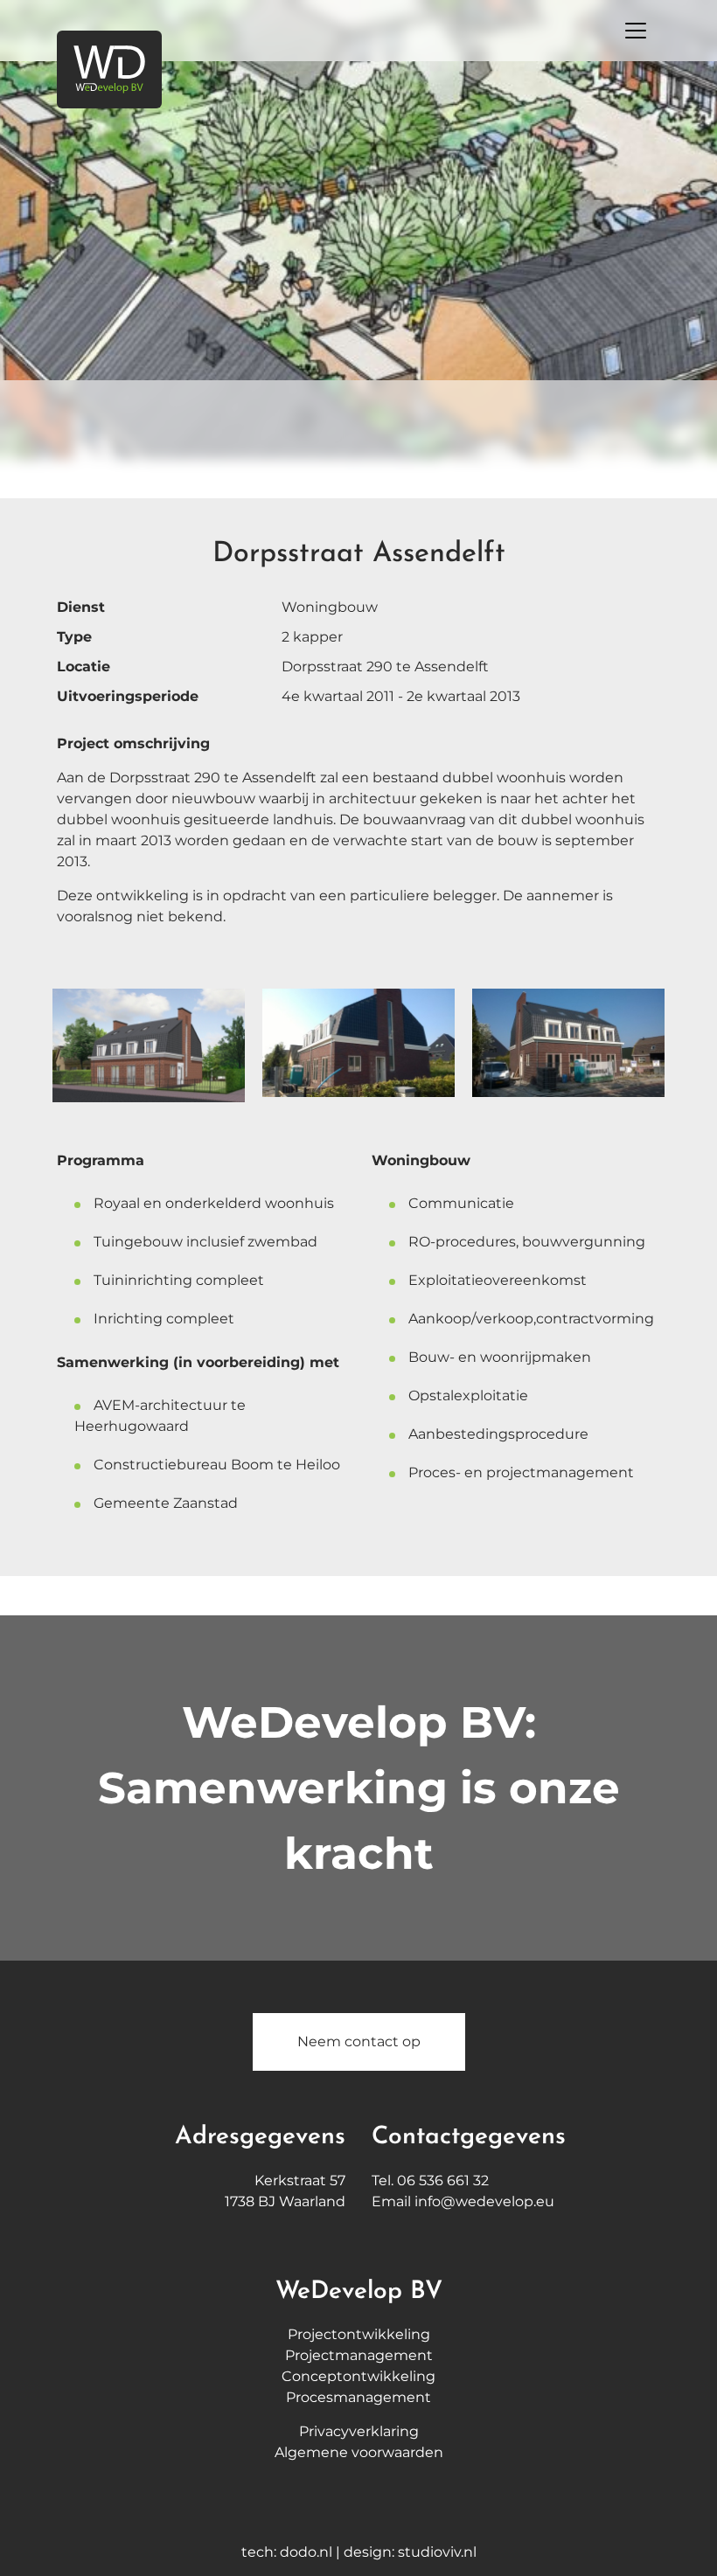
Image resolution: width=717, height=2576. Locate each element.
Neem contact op (359, 2041)
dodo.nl (306, 2552)
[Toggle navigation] (636, 31)
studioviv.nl (437, 2552)
